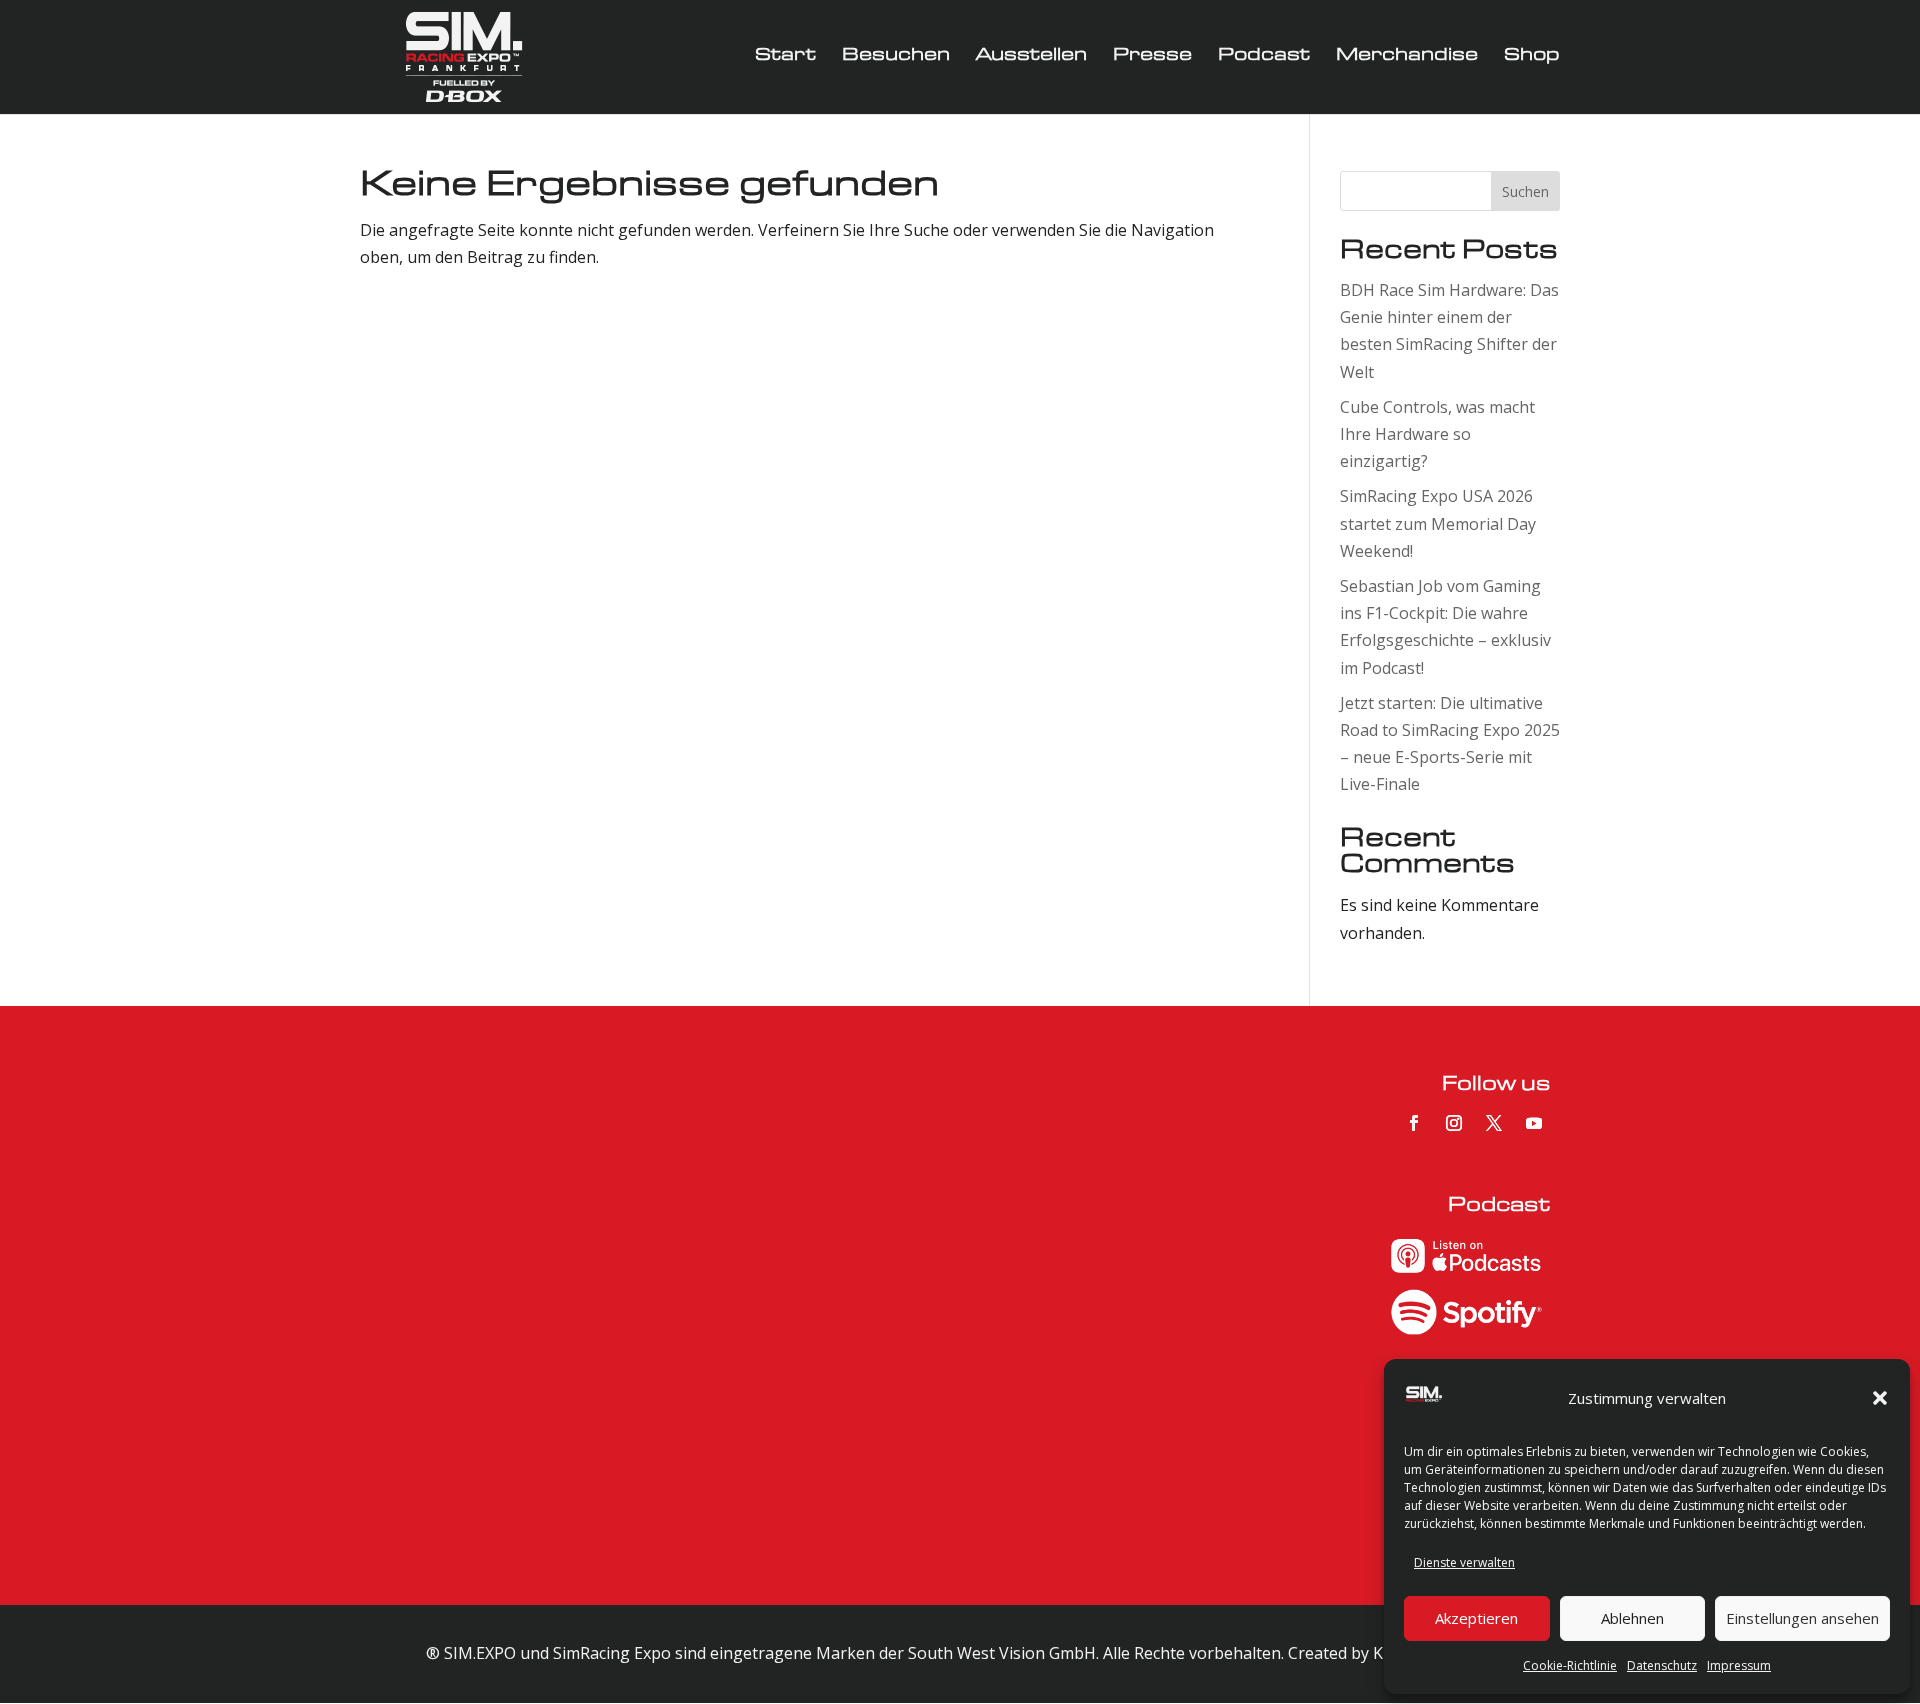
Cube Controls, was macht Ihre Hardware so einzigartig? (1437, 434)
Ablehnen (1632, 1618)
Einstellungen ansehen (1802, 1618)
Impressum (1739, 1665)
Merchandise (1407, 58)
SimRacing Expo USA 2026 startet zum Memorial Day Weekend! (1438, 523)
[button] (1880, 1398)
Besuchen (896, 58)
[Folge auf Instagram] (1454, 1123)
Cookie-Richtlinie (1570, 1665)
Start (785, 58)
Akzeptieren (1476, 1618)
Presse (1152, 58)
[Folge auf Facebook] (1414, 1123)
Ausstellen (1031, 58)
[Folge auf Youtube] (1534, 1123)
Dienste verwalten (1464, 1562)
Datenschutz (1662, 1665)
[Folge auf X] (1494, 1123)
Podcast (1264, 58)
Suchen (1525, 191)
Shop (1532, 58)
